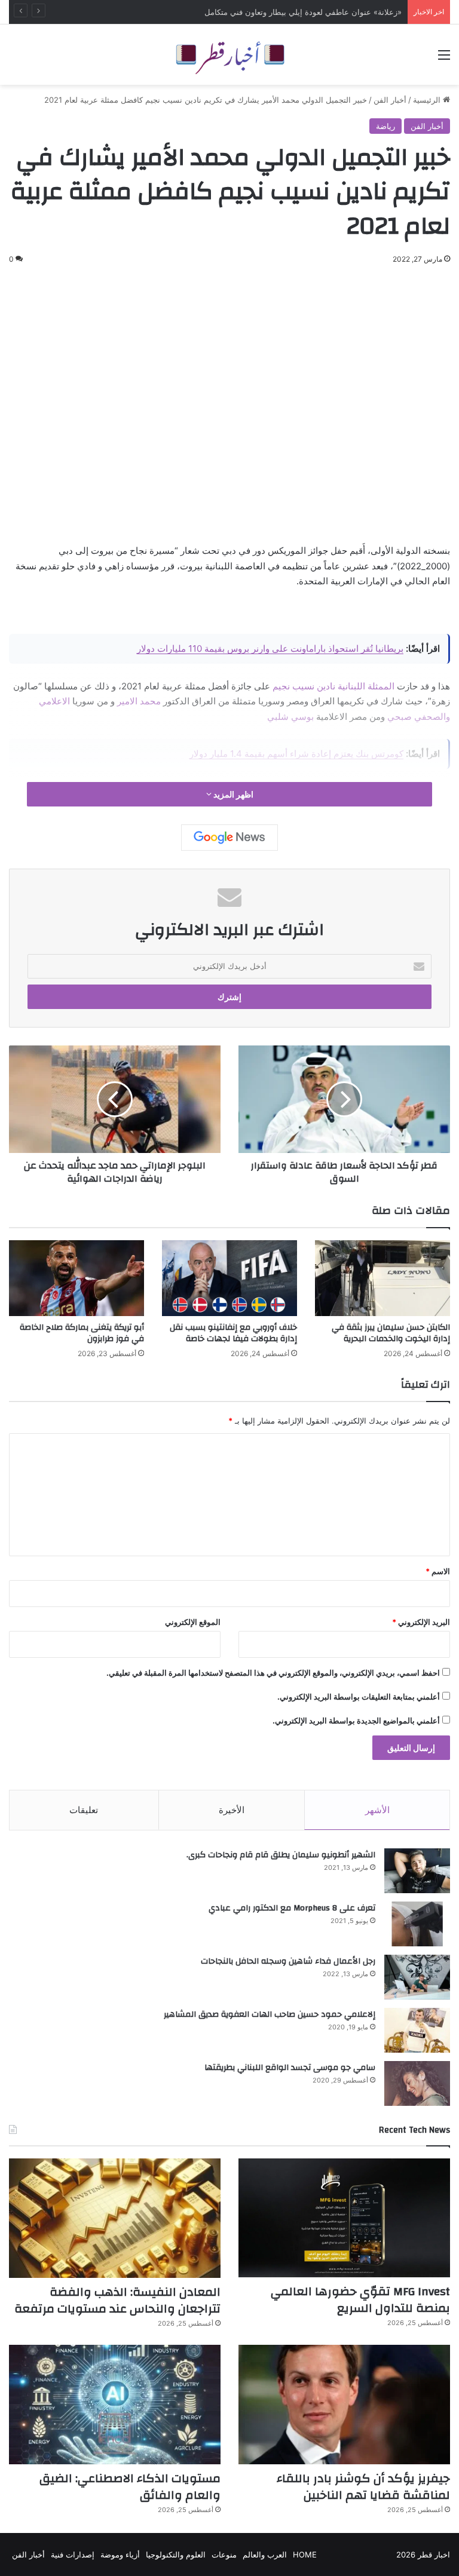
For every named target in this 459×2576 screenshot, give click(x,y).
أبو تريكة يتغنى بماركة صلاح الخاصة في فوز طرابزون (82, 1333)
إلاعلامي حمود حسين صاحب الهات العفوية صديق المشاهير (270, 2014)
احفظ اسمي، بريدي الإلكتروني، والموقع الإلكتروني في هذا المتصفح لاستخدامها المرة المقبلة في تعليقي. (273, 1673)
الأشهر (377, 1810)
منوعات (224, 2554)
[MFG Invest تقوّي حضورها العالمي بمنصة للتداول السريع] (344, 2218)
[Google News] (229, 838)
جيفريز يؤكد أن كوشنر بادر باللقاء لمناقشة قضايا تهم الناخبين (363, 2487)
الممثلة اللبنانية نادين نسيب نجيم (333, 686)
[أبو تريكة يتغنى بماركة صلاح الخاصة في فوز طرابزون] (76, 1278)
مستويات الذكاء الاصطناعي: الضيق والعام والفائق (130, 2487)
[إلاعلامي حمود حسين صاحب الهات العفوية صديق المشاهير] (417, 2030)
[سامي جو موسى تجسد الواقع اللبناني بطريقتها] (417, 2083)
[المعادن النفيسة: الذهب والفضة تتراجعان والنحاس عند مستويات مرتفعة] (115, 2218)
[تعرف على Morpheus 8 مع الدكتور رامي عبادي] (417, 1924)
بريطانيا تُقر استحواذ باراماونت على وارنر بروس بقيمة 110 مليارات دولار (270, 648)
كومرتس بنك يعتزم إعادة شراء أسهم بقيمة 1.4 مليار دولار (296, 754)
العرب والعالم (265, 2554)
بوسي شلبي (290, 717)
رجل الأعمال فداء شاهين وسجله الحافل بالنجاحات (288, 1961)
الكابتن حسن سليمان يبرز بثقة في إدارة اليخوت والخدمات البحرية (391, 1333)
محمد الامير (138, 701)
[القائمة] (444, 59)
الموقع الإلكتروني (193, 1622)
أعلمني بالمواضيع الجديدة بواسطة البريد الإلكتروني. (356, 1721)
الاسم (438, 1571)
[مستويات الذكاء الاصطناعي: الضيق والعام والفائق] (115, 2405)
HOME (305, 2554)
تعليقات (84, 1810)
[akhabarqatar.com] (229, 55)
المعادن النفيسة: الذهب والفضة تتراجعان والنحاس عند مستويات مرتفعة (117, 2300)
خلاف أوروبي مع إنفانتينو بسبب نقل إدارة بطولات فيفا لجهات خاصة (233, 1333)
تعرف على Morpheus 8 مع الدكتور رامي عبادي (292, 1908)
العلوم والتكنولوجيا (176, 2554)
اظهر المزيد (232, 794)
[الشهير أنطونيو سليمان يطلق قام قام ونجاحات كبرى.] (417, 1871)
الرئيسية (428, 100)
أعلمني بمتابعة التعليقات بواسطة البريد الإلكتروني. (359, 1697)
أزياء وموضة (120, 2554)
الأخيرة (232, 1810)
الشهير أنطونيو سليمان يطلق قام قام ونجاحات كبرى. (281, 1855)
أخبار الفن (390, 100)
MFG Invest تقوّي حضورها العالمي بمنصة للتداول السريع (307, 12)
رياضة (385, 126)
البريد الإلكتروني (421, 1622)
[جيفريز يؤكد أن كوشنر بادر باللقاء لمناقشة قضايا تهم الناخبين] (344, 2405)
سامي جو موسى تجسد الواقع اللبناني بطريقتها (290, 2068)
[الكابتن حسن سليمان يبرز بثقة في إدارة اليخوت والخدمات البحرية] (382, 1278)
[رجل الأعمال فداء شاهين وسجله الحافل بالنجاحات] (417, 1977)
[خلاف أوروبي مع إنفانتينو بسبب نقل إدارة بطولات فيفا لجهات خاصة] (229, 1278)
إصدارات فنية (73, 2554)
